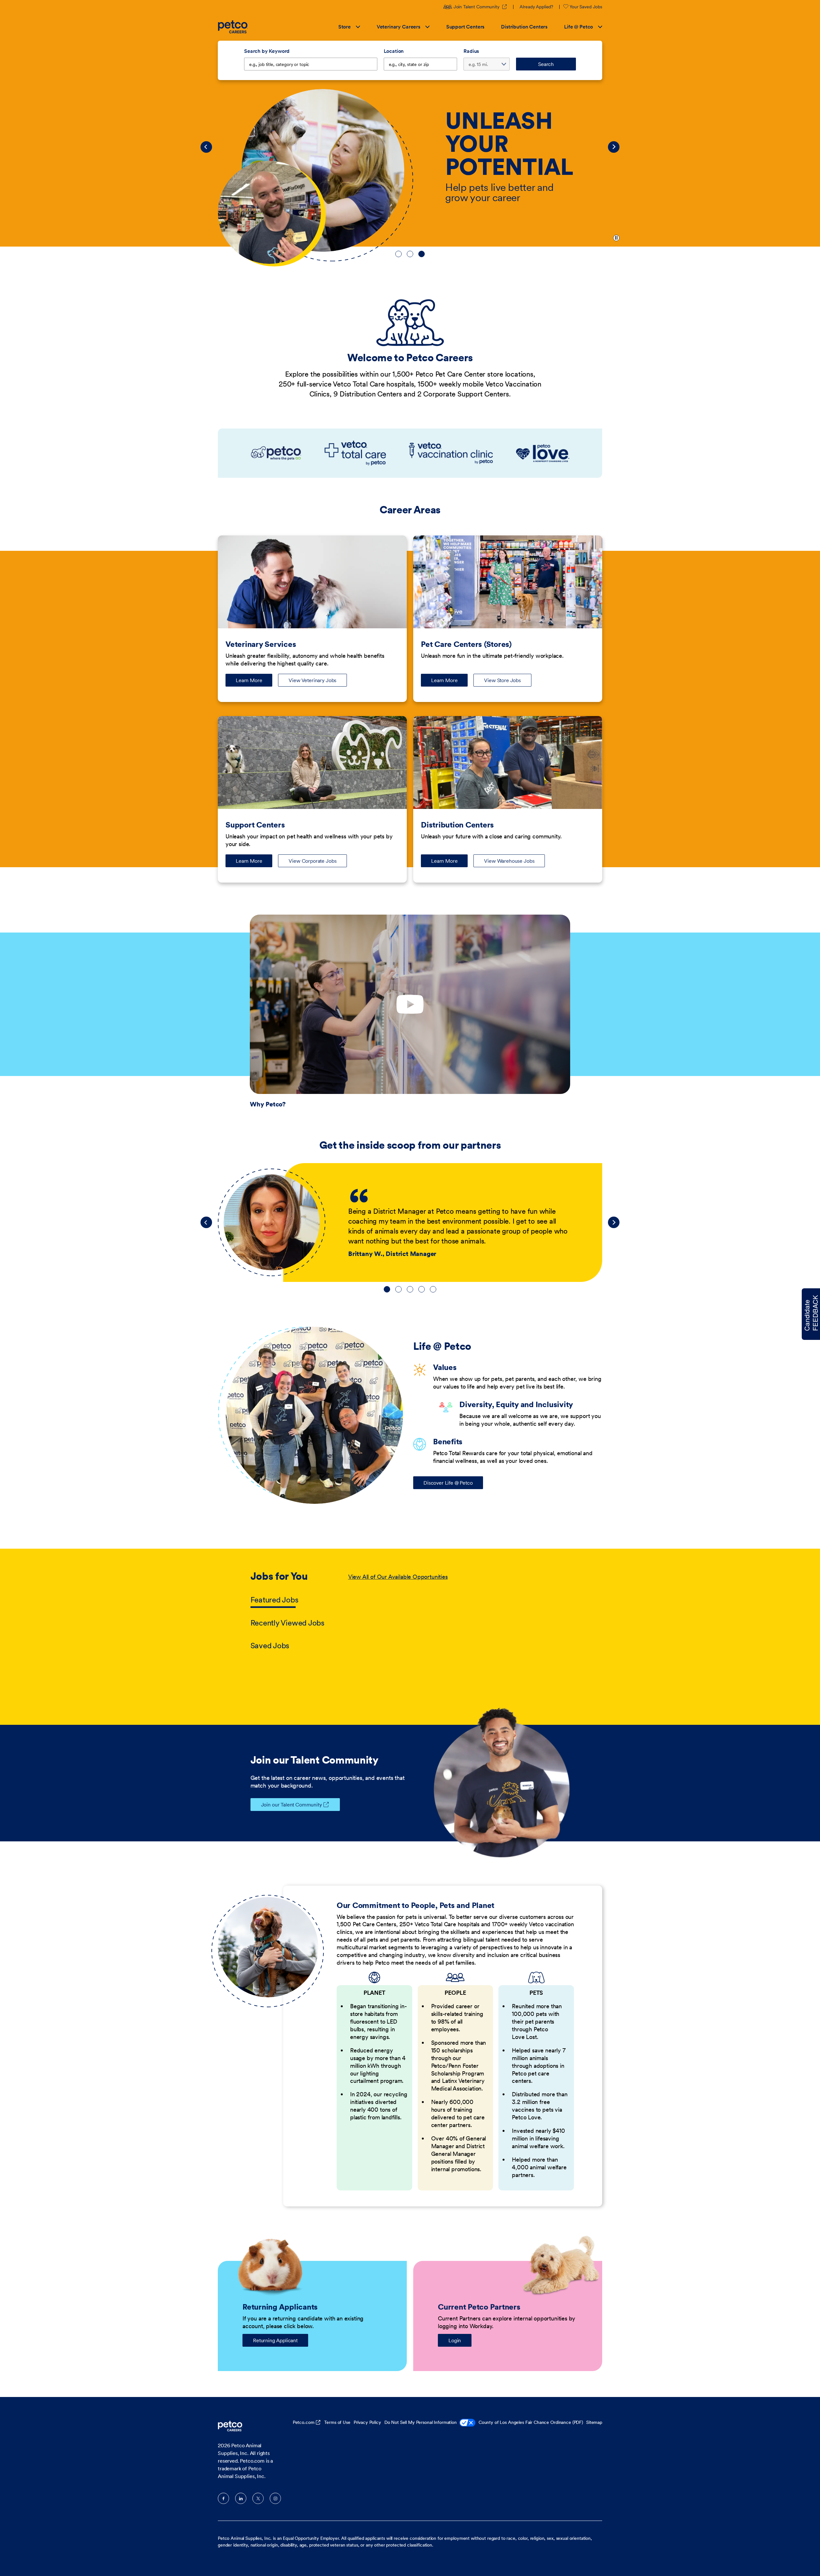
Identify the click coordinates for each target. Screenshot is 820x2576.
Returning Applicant (275, 2340)
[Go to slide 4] (422, 1289)
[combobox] (421, 64)
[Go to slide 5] (433, 1289)
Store (344, 27)
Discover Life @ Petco (448, 1483)
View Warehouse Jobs (509, 861)
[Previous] (206, 147)
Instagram (275, 2498)
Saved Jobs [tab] (270, 1646)
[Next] (614, 147)
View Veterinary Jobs (312, 680)
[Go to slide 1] (398, 254)
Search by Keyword (267, 51)
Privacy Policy (367, 2422)
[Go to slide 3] (422, 254)
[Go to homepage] (234, 27)
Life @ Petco (578, 27)
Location (394, 51)
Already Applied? (536, 7)
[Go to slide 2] (410, 254)
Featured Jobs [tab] (275, 1600)
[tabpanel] (459, 1612)
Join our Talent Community (291, 1805)
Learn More (254, 682)
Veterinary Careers (398, 27)
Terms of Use (337, 2422)
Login (455, 2340)
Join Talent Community (480, 7)
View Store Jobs (502, 680)
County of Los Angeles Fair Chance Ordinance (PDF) (531, 2422)
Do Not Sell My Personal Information (421, 2422)
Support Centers (465, 27)
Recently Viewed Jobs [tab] (287, 1623)
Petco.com (304, 2422)
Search (546, 64)
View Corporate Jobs (312, 861)
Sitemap (594, 2422)
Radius (471, 51)
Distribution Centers (524, 27)
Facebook (223, 2498)
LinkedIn (241, 2498)
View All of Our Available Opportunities (398, 1577)
